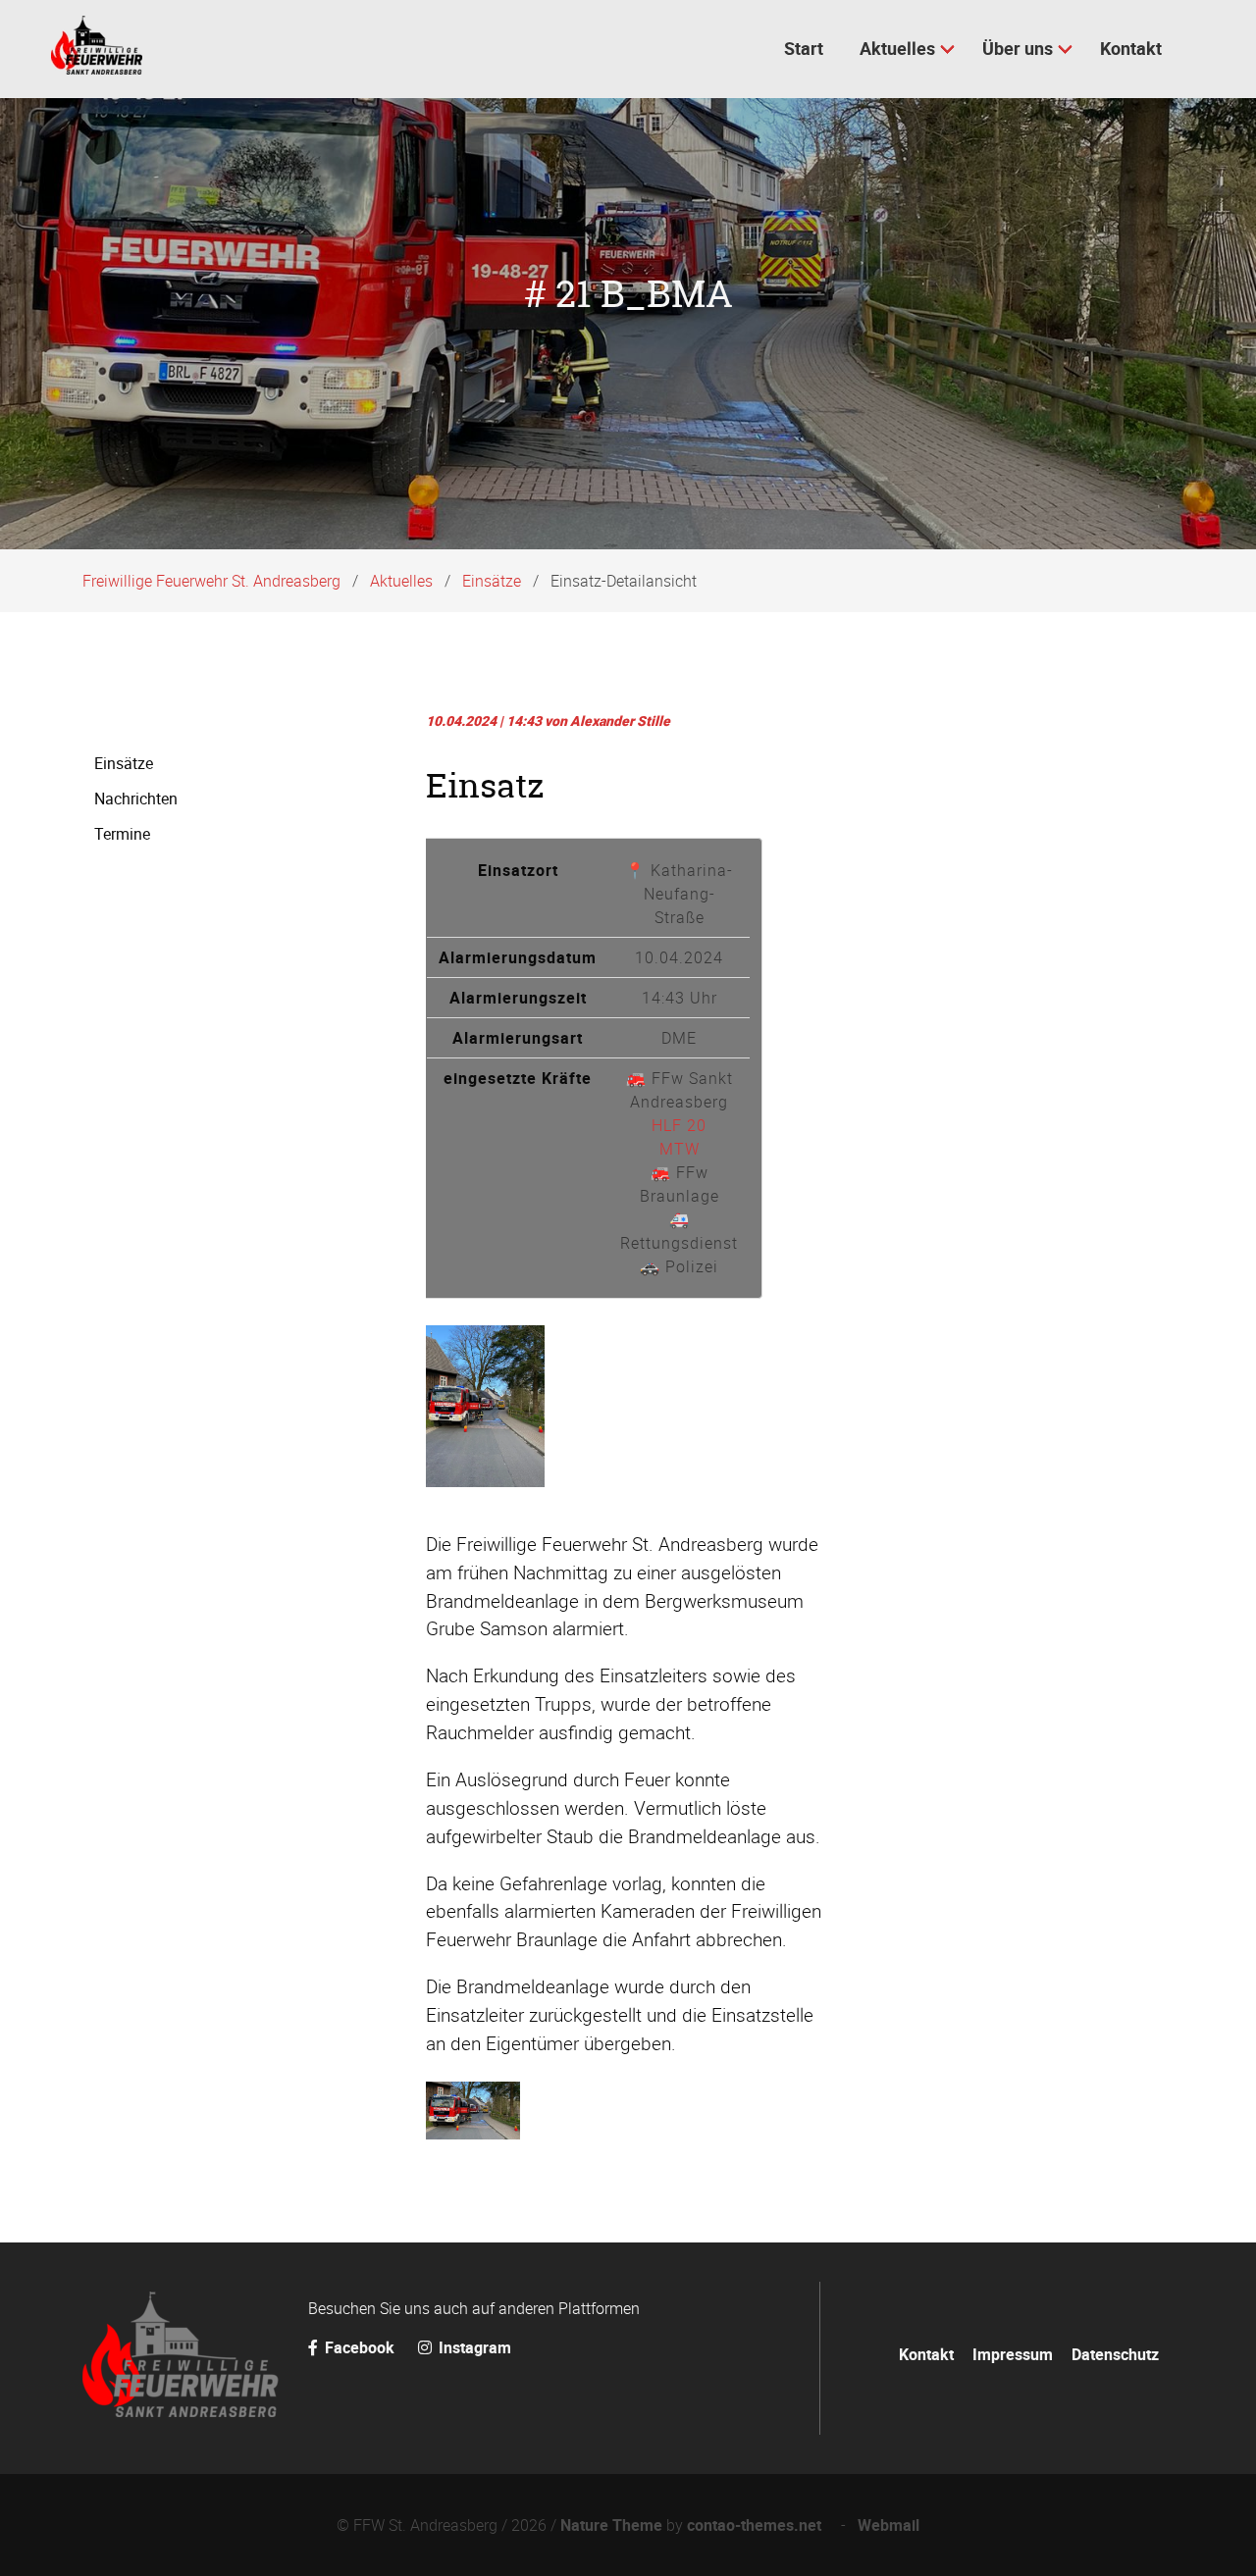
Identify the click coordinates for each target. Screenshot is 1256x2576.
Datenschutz (1115, 2354)
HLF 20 (679, 1125)
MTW (680, 1149)
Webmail (889, 2525)
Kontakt (926, 2354)
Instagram (473, 2347)
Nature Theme (611, 2525)
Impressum (1013, 2354)
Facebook (360, 2347)
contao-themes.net (758, 2525)
